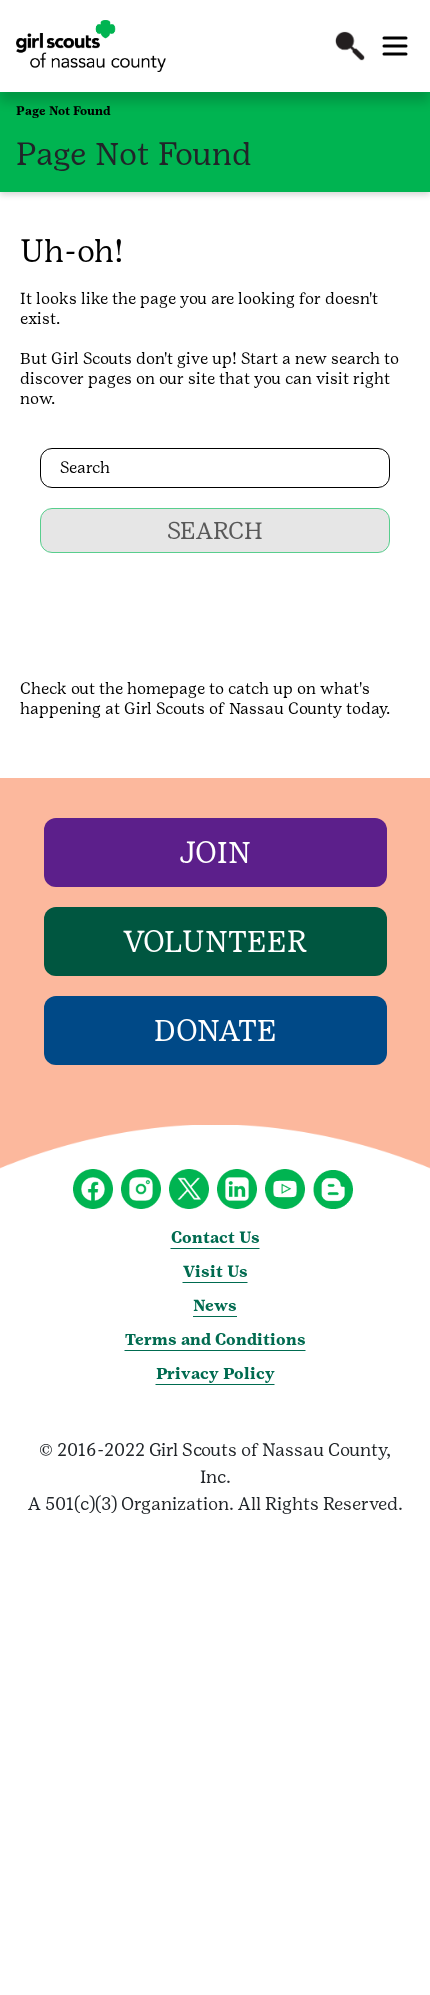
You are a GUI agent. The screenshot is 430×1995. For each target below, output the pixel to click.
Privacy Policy (215, 1373)
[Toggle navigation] (395, 46)
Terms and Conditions (215, 1339)
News (215, 1305)
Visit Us (215, 1271)
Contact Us (215, 1237)
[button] (350, 46)
